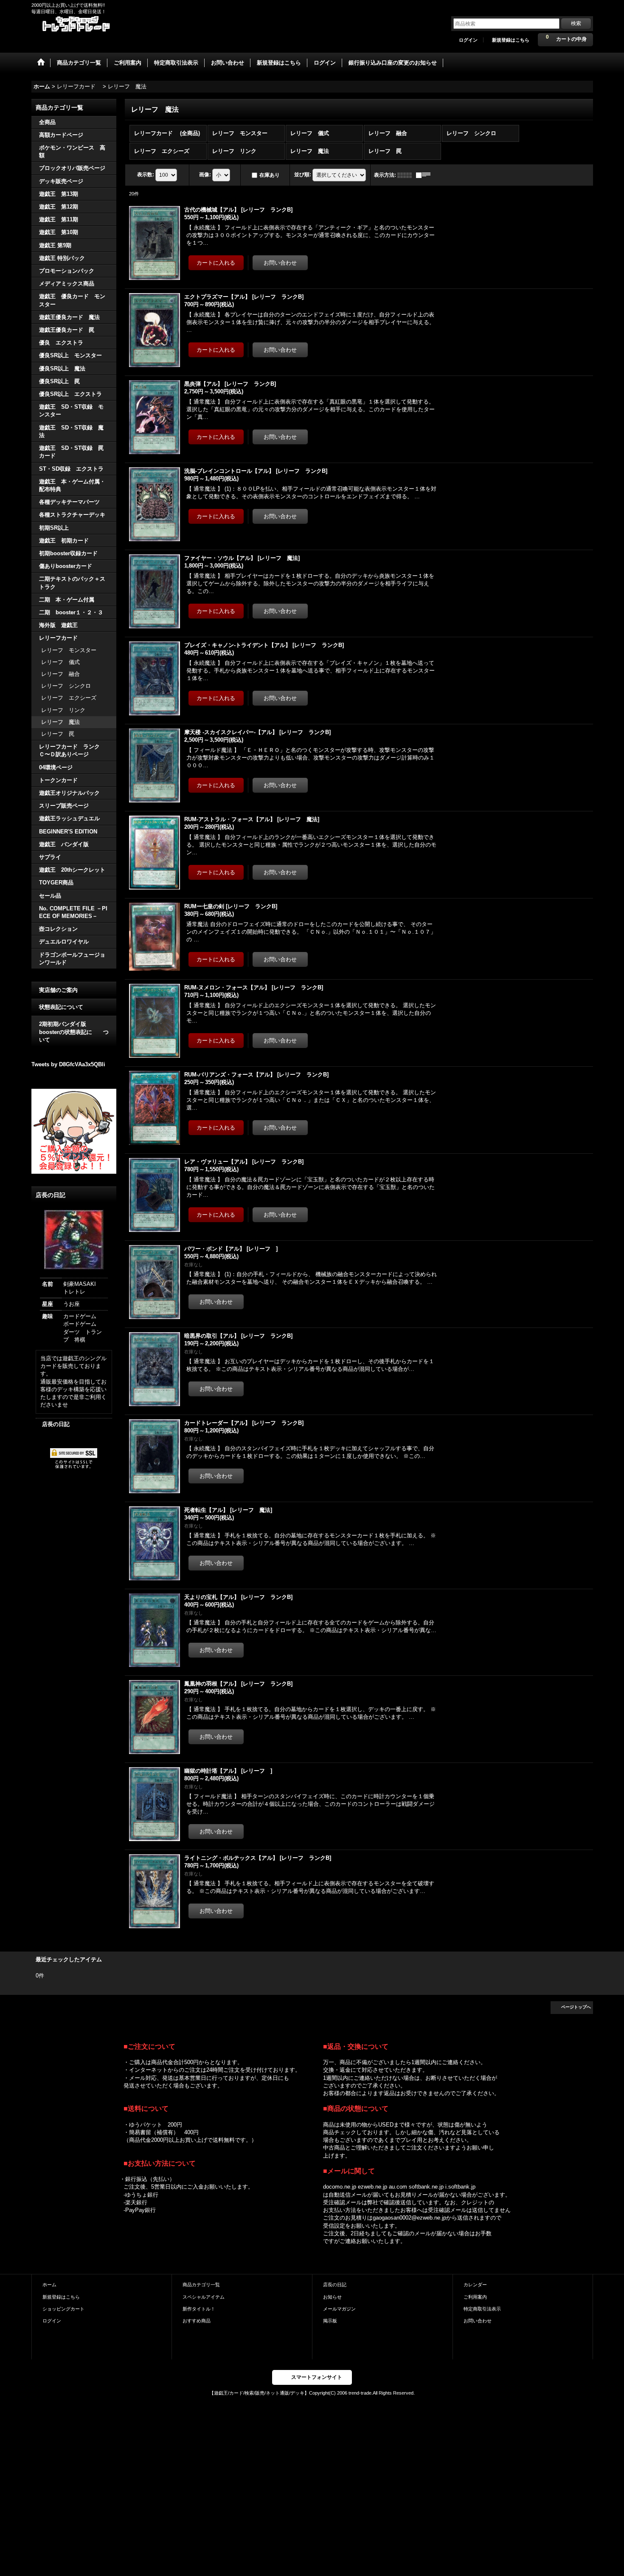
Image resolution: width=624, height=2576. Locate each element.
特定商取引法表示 (482, 2309)
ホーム (49, 2285)
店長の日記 (56, 1424)
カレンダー (475, 2285)
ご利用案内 (475, 2297)
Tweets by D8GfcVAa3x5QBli (68, 1064)
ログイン (468, 40)
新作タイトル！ (199, 2309)
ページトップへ (576, 2007)
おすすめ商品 (197, 2321)
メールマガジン (339, 2309)
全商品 (47, 122)
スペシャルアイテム (204, 2297)
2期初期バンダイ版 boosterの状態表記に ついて (74, 1032)
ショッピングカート (63, 2309)
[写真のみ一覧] (407, 175)
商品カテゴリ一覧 (201, 2285)
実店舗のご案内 (58, 990)
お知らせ (332, 2297)
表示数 (146, 175)
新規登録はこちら (511, 40)
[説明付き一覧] (425, 175)
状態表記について (61, 1007)
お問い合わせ (478, 2321)
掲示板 (330, 2321)
